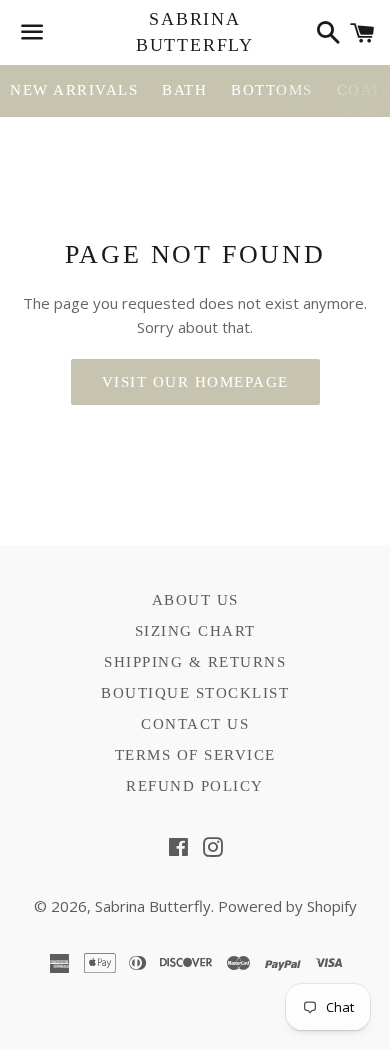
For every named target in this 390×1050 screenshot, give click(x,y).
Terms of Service (195, 755)
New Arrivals (74, 90)
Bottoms (272, 90)
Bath (184, 90)
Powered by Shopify (287, 906)
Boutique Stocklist (195, 693)
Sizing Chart (195, 631)
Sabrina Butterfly (195, 31)
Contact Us (195, 724)
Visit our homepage (195, 382)
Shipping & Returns (195, 662)
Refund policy (195, 786)
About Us (195, 600)
